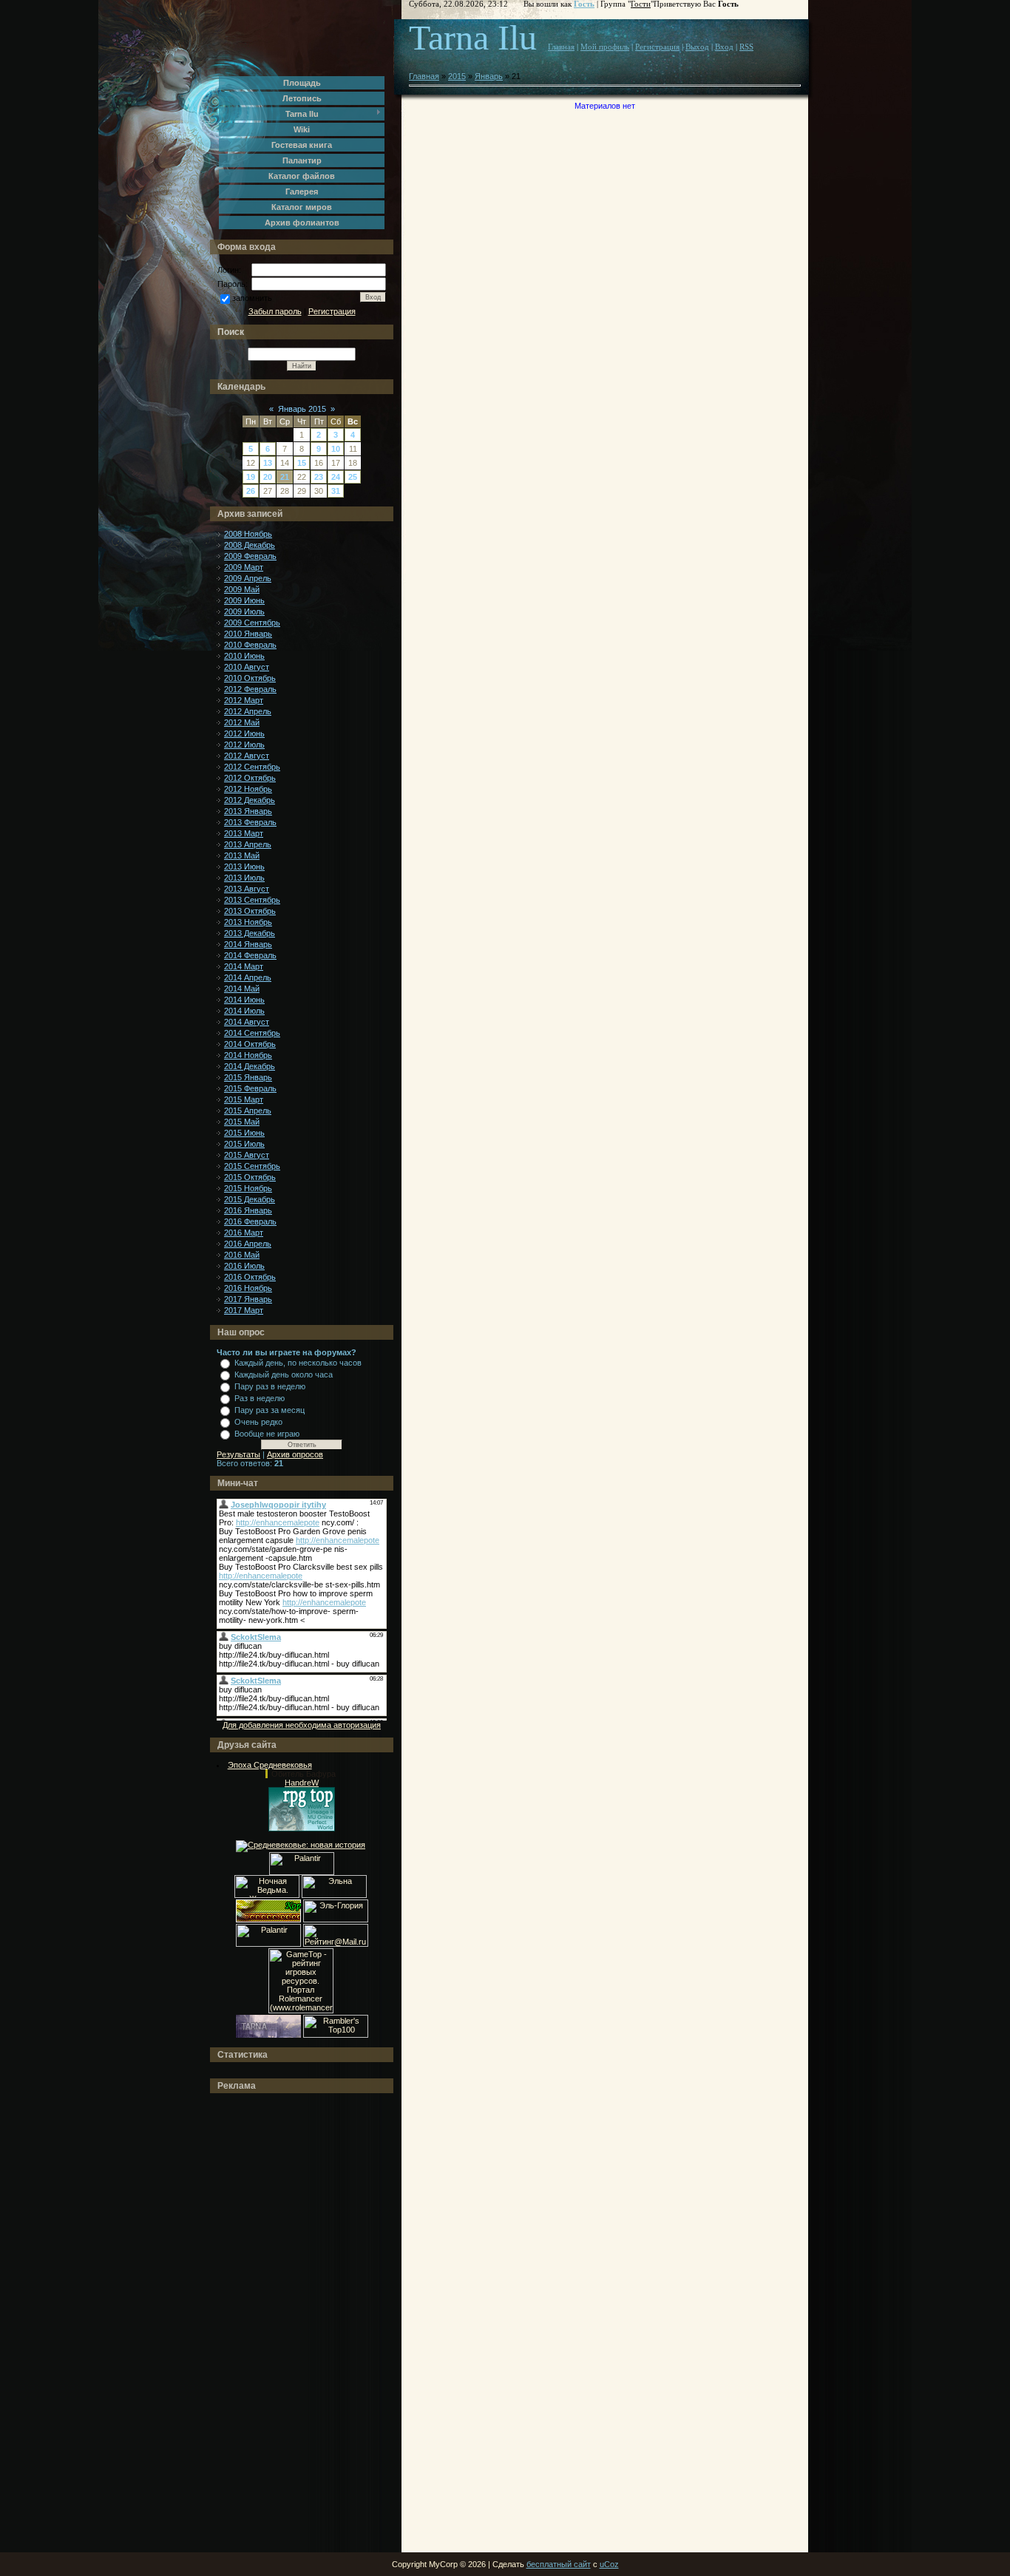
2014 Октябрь (250, 1044)
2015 (457, 76)
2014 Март (244, 966)
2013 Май (242, 855)
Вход (724, 47)
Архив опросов (295, 1454)
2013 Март (244, 833)
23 (319, 477)
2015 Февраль (250, 1088)
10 (336, 449)
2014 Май (242, 989)
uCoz (609, 2564)
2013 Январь (248, 811)
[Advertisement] (276, 2323)
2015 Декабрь (250, 1199)
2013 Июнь (244, 867)
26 (251, 491)
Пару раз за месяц (270, 1410)
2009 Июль (244, 611)
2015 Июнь (244, 1133)
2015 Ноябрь (248, 1188)
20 (268, 477)
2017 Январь (248, 1299)
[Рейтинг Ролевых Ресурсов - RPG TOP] (302, 1828)
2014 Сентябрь (252, 1033)
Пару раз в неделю (270, 1386)
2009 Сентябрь (252, 623)
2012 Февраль (250, 689)
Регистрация (332, 311)
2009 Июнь (244, 600)
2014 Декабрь (250, 1066)
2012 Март (244, 700)
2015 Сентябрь (252, 1166)
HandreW (302, 1783)
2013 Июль (244, 878)
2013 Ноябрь (248, 922)
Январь (489, 76)
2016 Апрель (248, 1244)
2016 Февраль (250, 1221)
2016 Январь (248, 1210)
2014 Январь (248, 944)
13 (268, 463)
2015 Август (247, 1155)
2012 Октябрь (250, 778)
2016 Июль (244, 1266)
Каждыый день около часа (284, 1375)
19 (251, 477)
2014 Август (247, 1022)
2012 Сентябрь (252, 767)
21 (285, 477)
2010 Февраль (250, 645)
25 (353, 477)
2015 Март (244, 1099)
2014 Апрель (248, 977)
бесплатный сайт (559, 2564)
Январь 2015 (302, 409)
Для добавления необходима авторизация (302, 1725)
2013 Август (247, 889)
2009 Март (244, 567)
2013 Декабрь (250, 933)
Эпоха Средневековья (270, 1765)
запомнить (252, 298)
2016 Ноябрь (248, 1288)
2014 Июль (244, 1011)
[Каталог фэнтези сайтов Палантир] (302, 1872)
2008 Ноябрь (248, 534)
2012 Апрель (248, 711)
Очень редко (258, 1422)
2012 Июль (244, 745)
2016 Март (244, 1233)
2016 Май (242, 1255)
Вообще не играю (267, 1434)
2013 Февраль (250, 822)
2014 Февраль (250, 955)
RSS (746, 47)
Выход (697, 47)
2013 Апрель (248, 844)
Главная (561, 47)
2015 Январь (248, 1077)
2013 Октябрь (250, 911)
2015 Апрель (248, 1111)
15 (302, 463)
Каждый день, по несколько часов (298, 1363)
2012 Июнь (244, 733)
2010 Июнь (244, 656)
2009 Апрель (248, 578)
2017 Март (244, 1310)
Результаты (238, 1454)
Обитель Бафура (304, 1774)
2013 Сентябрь (252, 900)
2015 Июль (244, 1144)
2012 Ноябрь (248, 789)
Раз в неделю (260, 1398)
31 (336, 491)
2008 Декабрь (250, 545)
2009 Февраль (250, 556)
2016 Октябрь (250, 1277)
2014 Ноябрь (248, 1055)
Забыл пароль (275, 311)
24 (336, 477)
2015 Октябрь (250, 1177)
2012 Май (242, 722)
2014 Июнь (244, 1000)
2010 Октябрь (250, 678)
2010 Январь (248, 634)
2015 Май (242, 1122)
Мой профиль (605, 47)
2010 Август (247, 667)
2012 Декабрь (250, 800)
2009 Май (242, 589)
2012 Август (247, 756)
